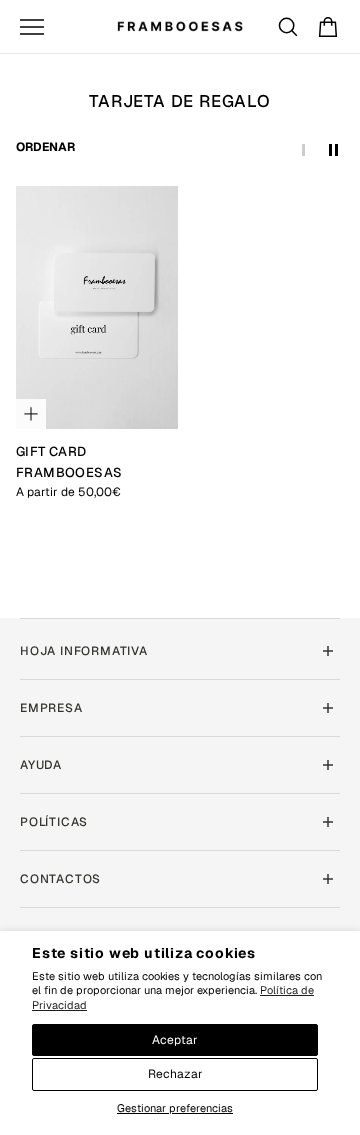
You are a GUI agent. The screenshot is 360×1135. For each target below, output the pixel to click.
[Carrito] (328, 27)
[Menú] (32, 27)
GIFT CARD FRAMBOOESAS (69, 461)
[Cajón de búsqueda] (288, 27)
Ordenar (45, 147)
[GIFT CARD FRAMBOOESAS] (97, 307)
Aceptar (175, 1040)
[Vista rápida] (31, 414)
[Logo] (180, 26)
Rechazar (175, 1074)
